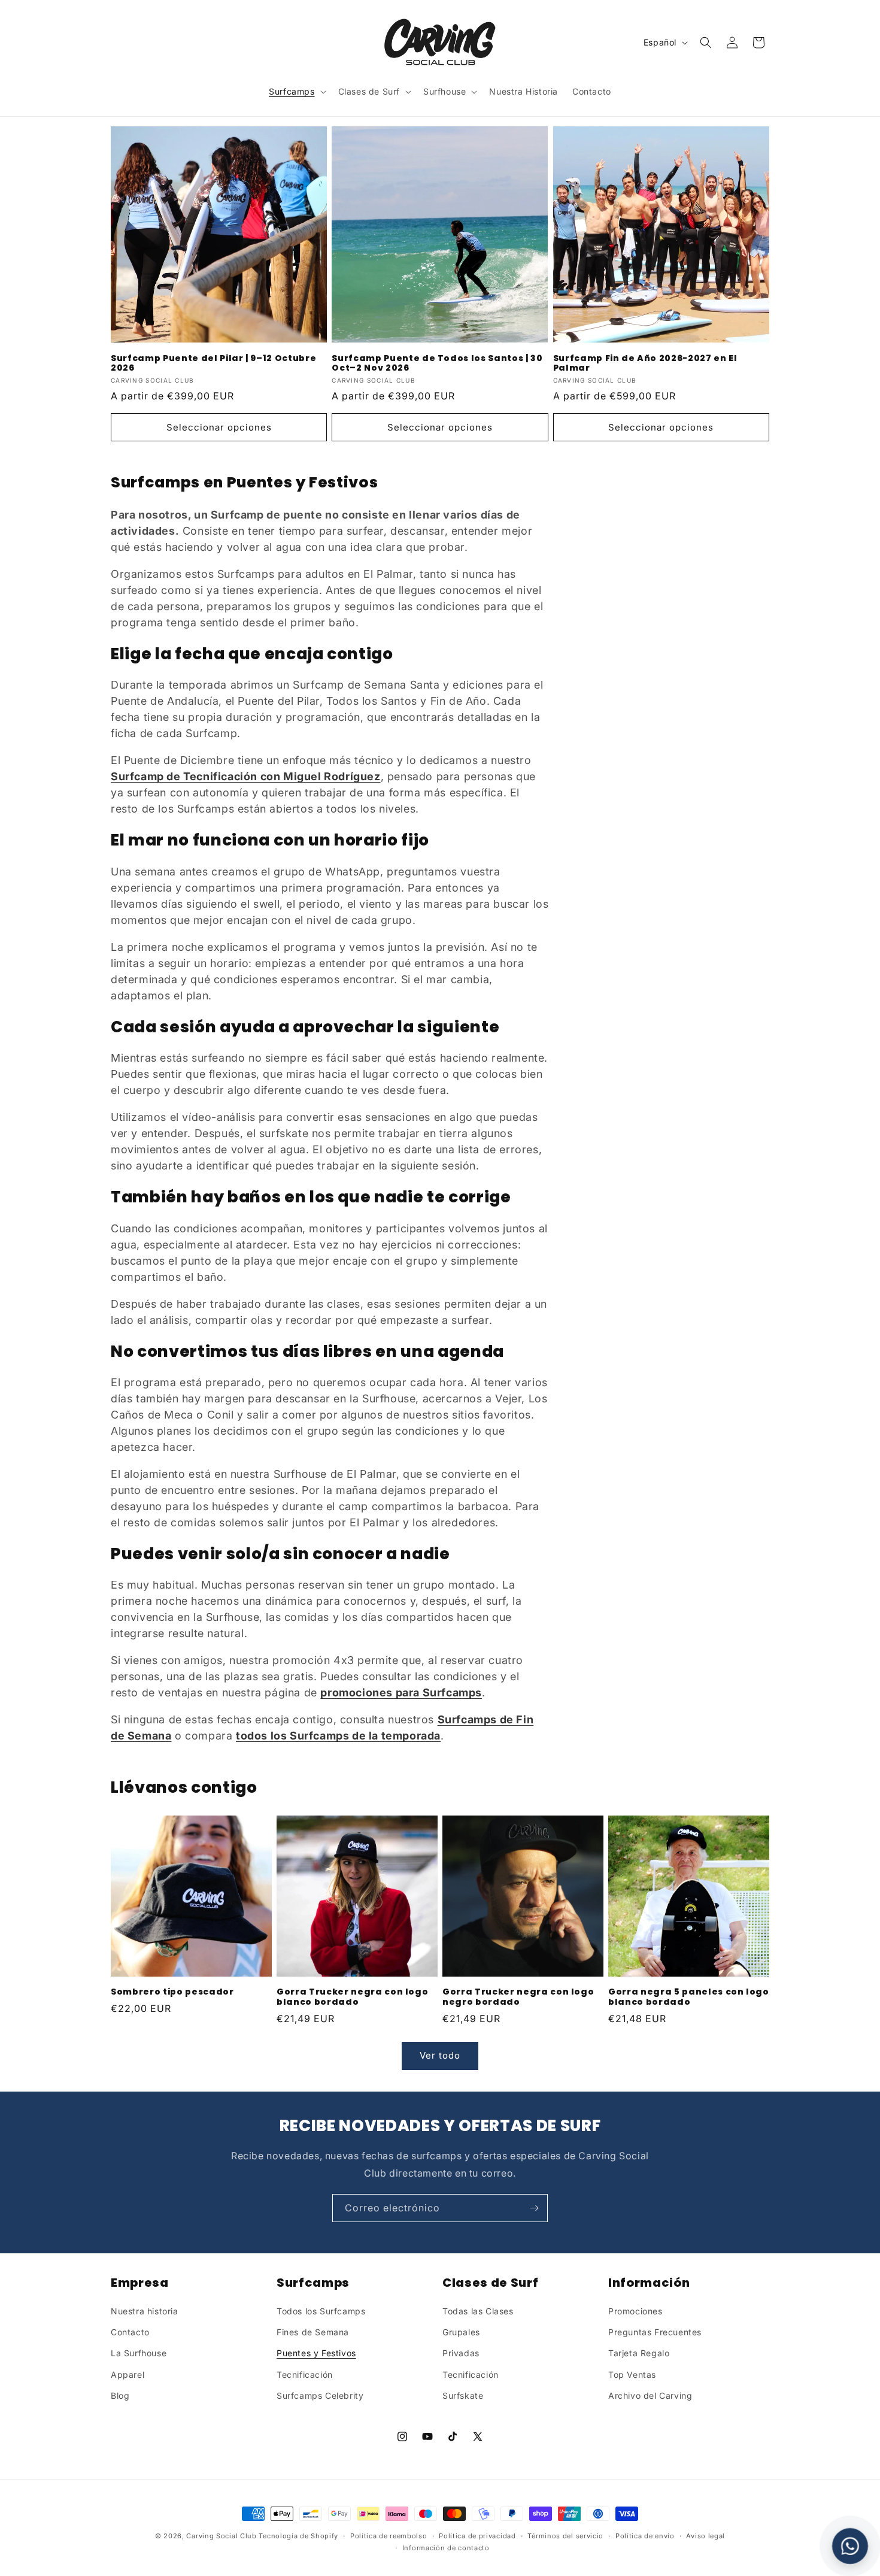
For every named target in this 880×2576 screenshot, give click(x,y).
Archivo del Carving (650, 2395)
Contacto (130, 2332)
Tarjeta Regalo (639, 2354)
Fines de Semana (313, 2332)
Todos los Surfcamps (321, 2311)
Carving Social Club (221, 2536)
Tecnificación (305, 2375)
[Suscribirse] (534, 2208)
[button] (296, 92)
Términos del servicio (565, 2536)
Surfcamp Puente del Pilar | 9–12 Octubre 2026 (213, 363)
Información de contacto (446, 2548)
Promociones (635, 2311)
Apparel (128, 2375)
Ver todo (440, 2055)
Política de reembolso (389, 2536)
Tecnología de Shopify (298, 2536)
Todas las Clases (478, 2311)
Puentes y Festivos (316, 2354)
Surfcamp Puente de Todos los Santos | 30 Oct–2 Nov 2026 (437, 363)
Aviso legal (705, 2536)
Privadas (461, 2354)
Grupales (461, 2332)
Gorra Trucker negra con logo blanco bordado (352, 1997)
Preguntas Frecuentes (655, 2332)
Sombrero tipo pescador (172, 1992)
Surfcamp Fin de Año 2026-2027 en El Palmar (645, 363)
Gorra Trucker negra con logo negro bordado (518, 1997)
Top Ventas (632, 2375)
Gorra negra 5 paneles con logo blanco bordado (689, 1997)
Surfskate (463, 2395)
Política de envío (645, 2536)
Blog (120, 2395)
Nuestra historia (145, 2311)
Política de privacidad (477, 2536)
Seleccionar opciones (219, 427)
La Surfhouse (139, 2354)
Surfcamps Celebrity (320, 2395)
